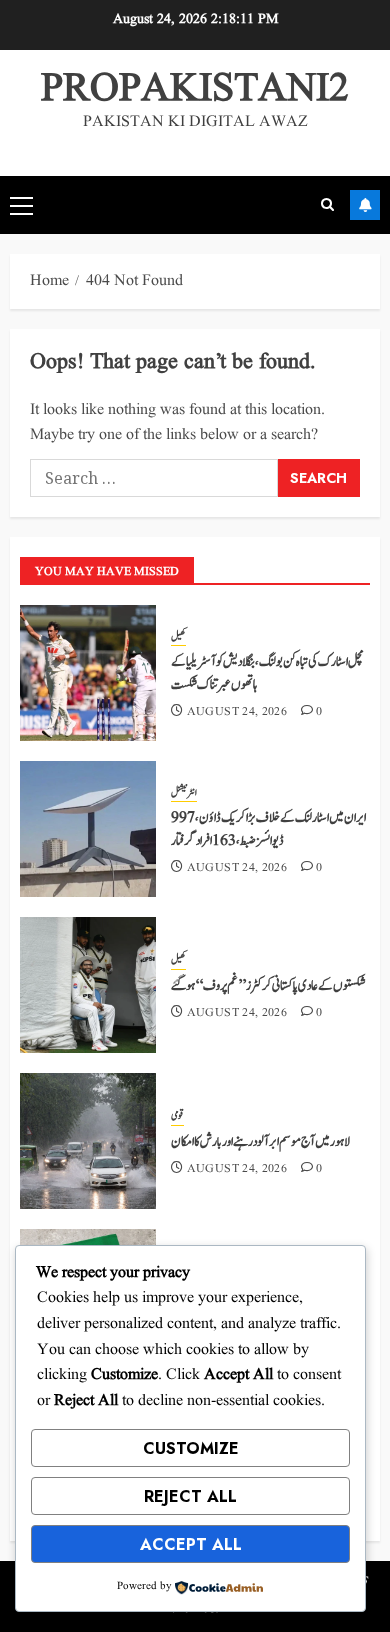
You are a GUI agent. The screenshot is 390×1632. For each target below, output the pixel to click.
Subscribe (365, 205)
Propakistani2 (195, 89)
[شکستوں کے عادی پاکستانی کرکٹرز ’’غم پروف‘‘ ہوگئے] (88, 985)
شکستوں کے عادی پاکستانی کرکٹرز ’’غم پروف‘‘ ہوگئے (268, 986)
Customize (191, 1448)
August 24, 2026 (237, 712)
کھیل (178, 637)
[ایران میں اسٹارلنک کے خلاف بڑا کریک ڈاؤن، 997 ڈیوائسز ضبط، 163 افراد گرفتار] (88, 829)
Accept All (191, 1544)
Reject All (190, 1496)
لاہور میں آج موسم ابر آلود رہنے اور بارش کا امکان (260, 1142)
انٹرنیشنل (184, 793)
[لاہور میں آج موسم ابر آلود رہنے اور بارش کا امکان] (88, 1141)
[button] (21, 205)
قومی (177, 1116)
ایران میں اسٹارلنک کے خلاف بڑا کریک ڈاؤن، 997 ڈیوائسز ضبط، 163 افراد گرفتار (268, 829)
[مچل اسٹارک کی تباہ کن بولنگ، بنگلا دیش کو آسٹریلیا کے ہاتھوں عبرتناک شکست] (88, 673)
